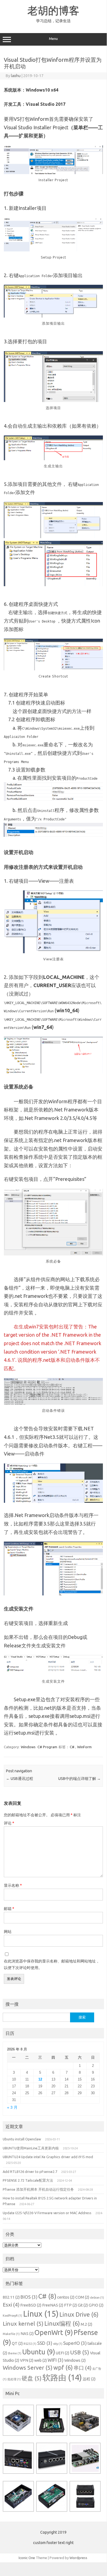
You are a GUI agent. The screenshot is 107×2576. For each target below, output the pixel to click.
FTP (70, 2305)
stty (58, 2344)
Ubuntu (39, 2352)
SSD (45, 2343)
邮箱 (9, 1909)
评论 (9, 1823)
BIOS (29, 2297)
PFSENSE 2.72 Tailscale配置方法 (28, 2180)
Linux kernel (23, 2324)
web (41, 2360)
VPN (27, 2360)
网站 (8, 1932)
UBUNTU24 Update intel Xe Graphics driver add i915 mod (48, 2157)
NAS (27, 2334)
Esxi (11, 2305)
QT (17, 2343)
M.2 (86, 2324)
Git (83, 2305)
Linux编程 (62, 2323)
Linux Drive (79, 2314)
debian (97, 2298)
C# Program (47, 1747)
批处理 (14, 2379)
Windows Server (28, 2368)
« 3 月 (12, 2107)
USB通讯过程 (20, 1779)
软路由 (62, 2377)
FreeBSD (31, 2305)
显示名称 (13, 1885)
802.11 (11, 2297)
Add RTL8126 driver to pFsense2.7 (30, 2172)
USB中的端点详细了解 (79, 1779)
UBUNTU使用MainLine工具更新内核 (31, 2148)
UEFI (63, 2353)
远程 (89, 2379)
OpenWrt (54, 2333)
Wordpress (78, 2558)
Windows (28, 1747)
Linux (41, 2314)
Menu (53, 39)
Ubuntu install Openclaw (22, 2139)
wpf (63, 2367)
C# (72, 1747)
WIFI (56, 2360)
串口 (83, 2368)
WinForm (84, 1747)
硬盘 (32, 2378)
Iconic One (27, 2558)
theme (15, 2353)
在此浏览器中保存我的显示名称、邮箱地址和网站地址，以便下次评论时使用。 (52, 1964)
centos (66, 2297)
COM (82, 2297)
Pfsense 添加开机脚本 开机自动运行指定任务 (38, 2189)
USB (80, 2352)
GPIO (96, 2305)
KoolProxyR (12, 2316)
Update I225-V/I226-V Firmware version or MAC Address (47, 2213)
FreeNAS (53, 2305)
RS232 (30, 2344)
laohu (16, 76)
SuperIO (75, 2343)
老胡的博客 (53, 10)
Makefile (11, 2334)
